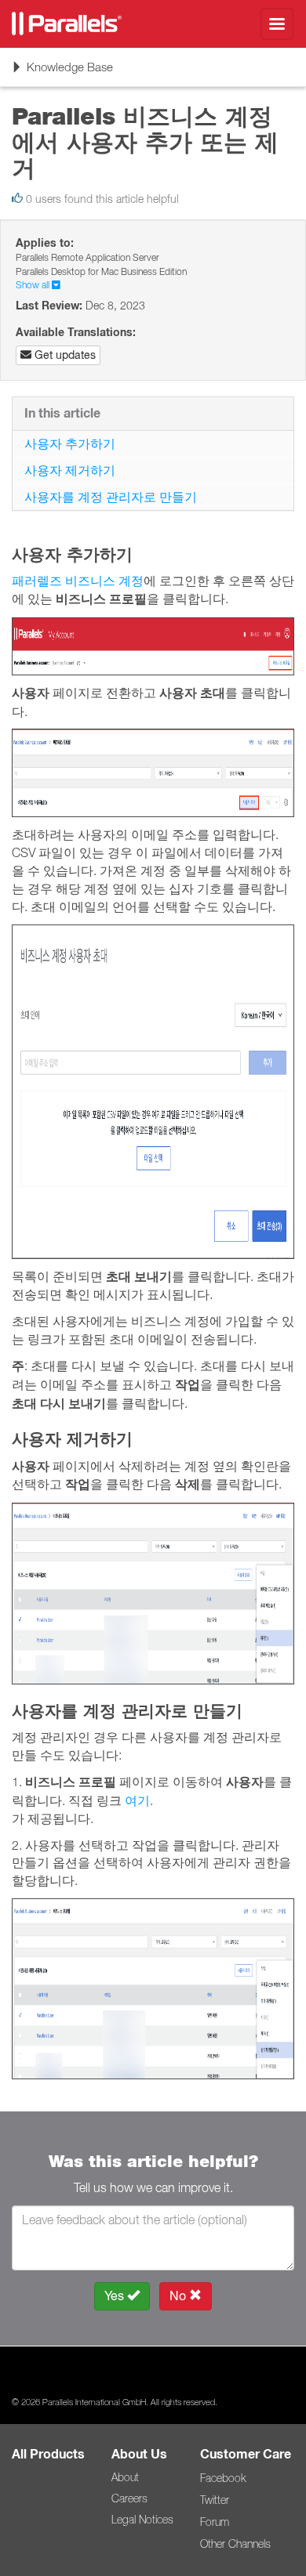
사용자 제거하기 (70, 470)
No (179, 2296)
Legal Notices (142, 2520)
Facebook (223, 2478)
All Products (48, 2454)
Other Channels (235, 2544)
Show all (34, 285)
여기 (137, 1800)
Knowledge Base (62, 72)
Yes (116, 2296)
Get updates (64, 355)
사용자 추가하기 (70, 443)
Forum (215, 2522)
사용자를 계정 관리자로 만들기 (111, 497)
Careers (129, 2498)
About (125, 2477)
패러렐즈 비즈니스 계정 (78, 581)
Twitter (215, 2500)
